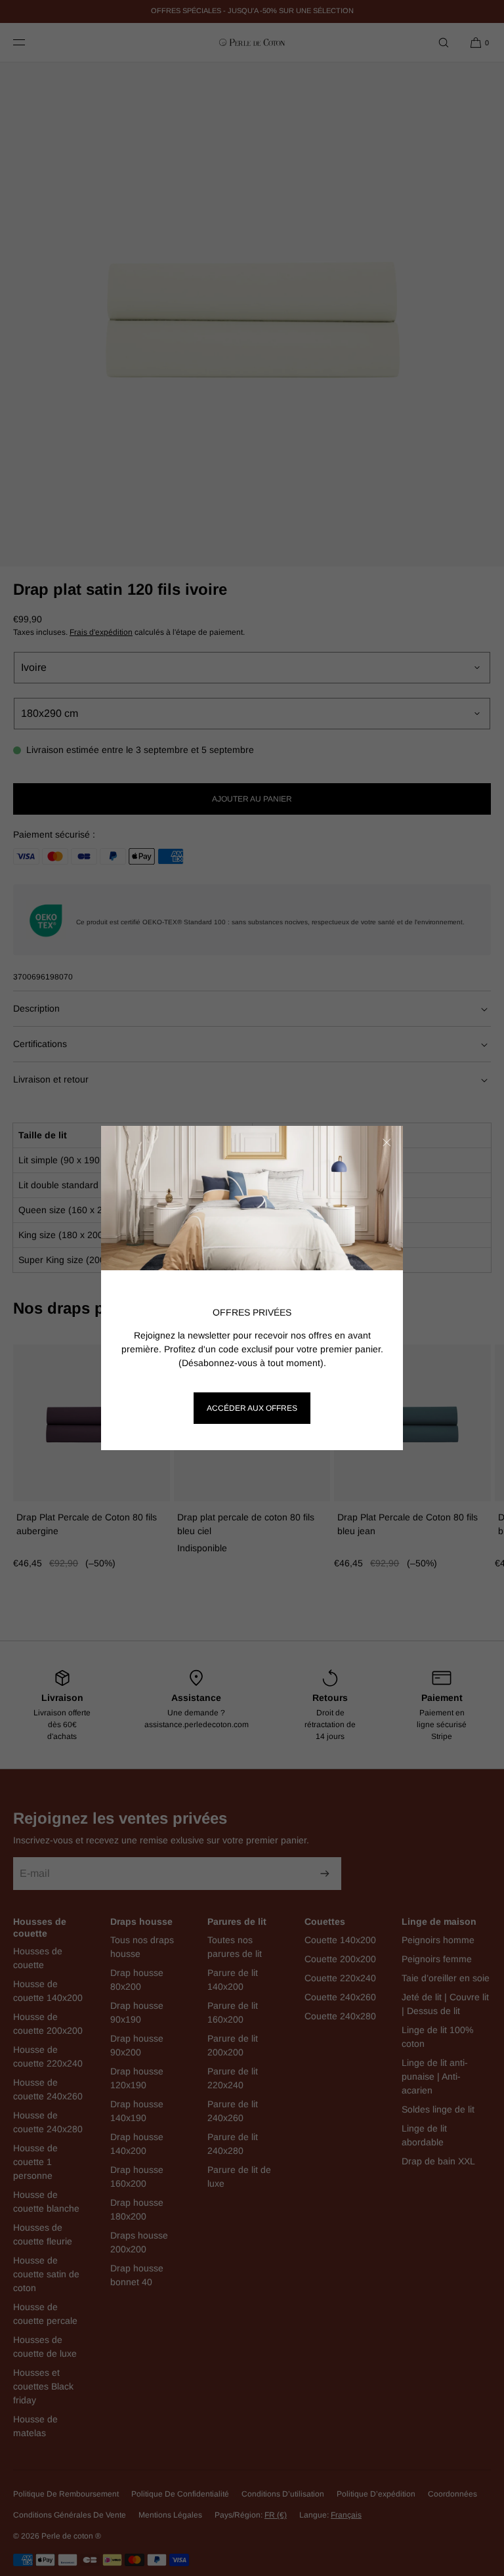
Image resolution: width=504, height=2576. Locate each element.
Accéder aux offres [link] (252, 1408)
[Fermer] (387, 1142)
